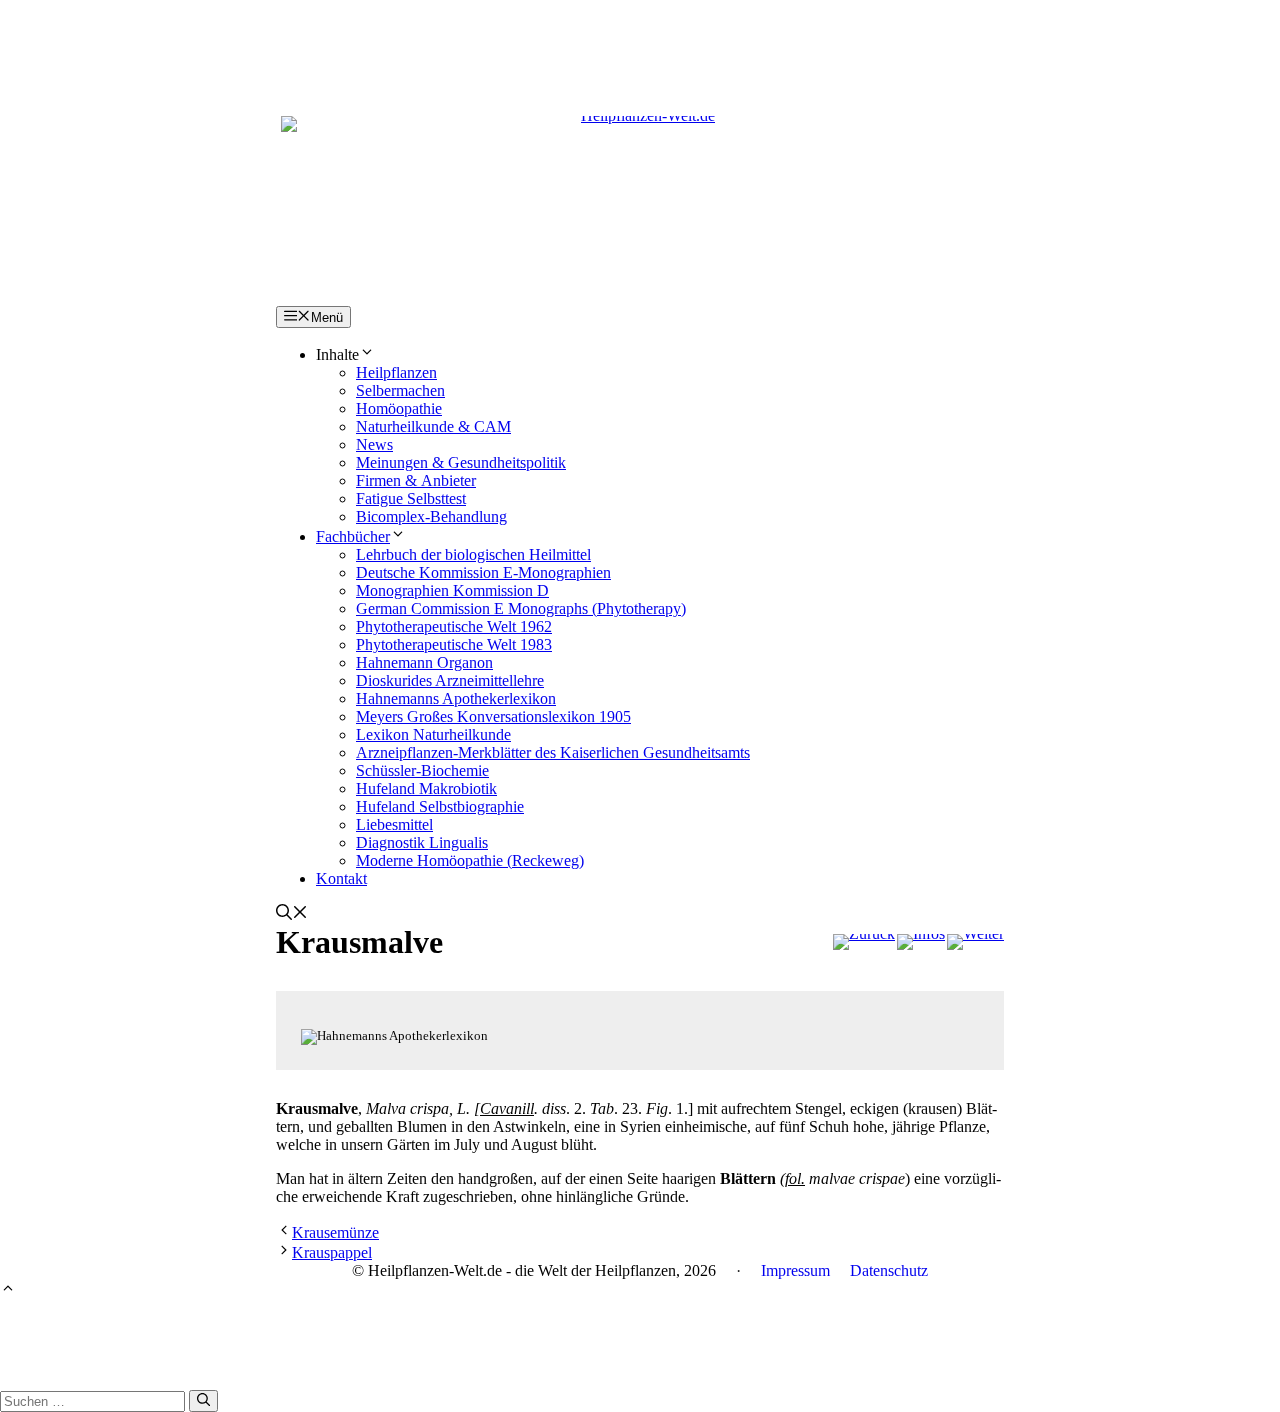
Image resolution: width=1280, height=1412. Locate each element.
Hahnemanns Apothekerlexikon (456, 698)
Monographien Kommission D (452, 590)
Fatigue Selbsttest (411, 498)
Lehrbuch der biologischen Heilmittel (473, 554)
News (374, 444)
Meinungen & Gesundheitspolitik (461, 462)
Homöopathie (399, 408)
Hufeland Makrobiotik (426, 788)
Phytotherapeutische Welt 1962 (454, 626)
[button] (292, 914)
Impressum (795, 1270)
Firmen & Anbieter (416, 480)
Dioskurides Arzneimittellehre (450, 680)
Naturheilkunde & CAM (433, 426)
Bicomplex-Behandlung (431, 516)
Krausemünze (335, 1232)
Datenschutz (889, 1270)
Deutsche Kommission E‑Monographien (483, 572)
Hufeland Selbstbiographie (440, 806)
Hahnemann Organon (424, 662)
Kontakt (341, 878)
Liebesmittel (394, 824)
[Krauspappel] (975, 942)
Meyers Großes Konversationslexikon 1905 (493, 716)
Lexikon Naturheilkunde (433, 734)
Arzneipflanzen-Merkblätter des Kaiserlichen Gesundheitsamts (553, 752)
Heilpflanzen (396, 372)
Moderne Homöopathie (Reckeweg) (470, 860)
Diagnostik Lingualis (422, 842)
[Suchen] (203, 1401)
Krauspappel (332, 1252)
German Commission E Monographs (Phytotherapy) (521, 608)
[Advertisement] (640, 45)
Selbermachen (400, 390)
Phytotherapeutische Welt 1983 (454, 644)
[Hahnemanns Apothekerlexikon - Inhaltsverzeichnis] (921, 942)
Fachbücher (353, 536)
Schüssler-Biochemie (422, 770)
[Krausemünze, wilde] (864, 942)
